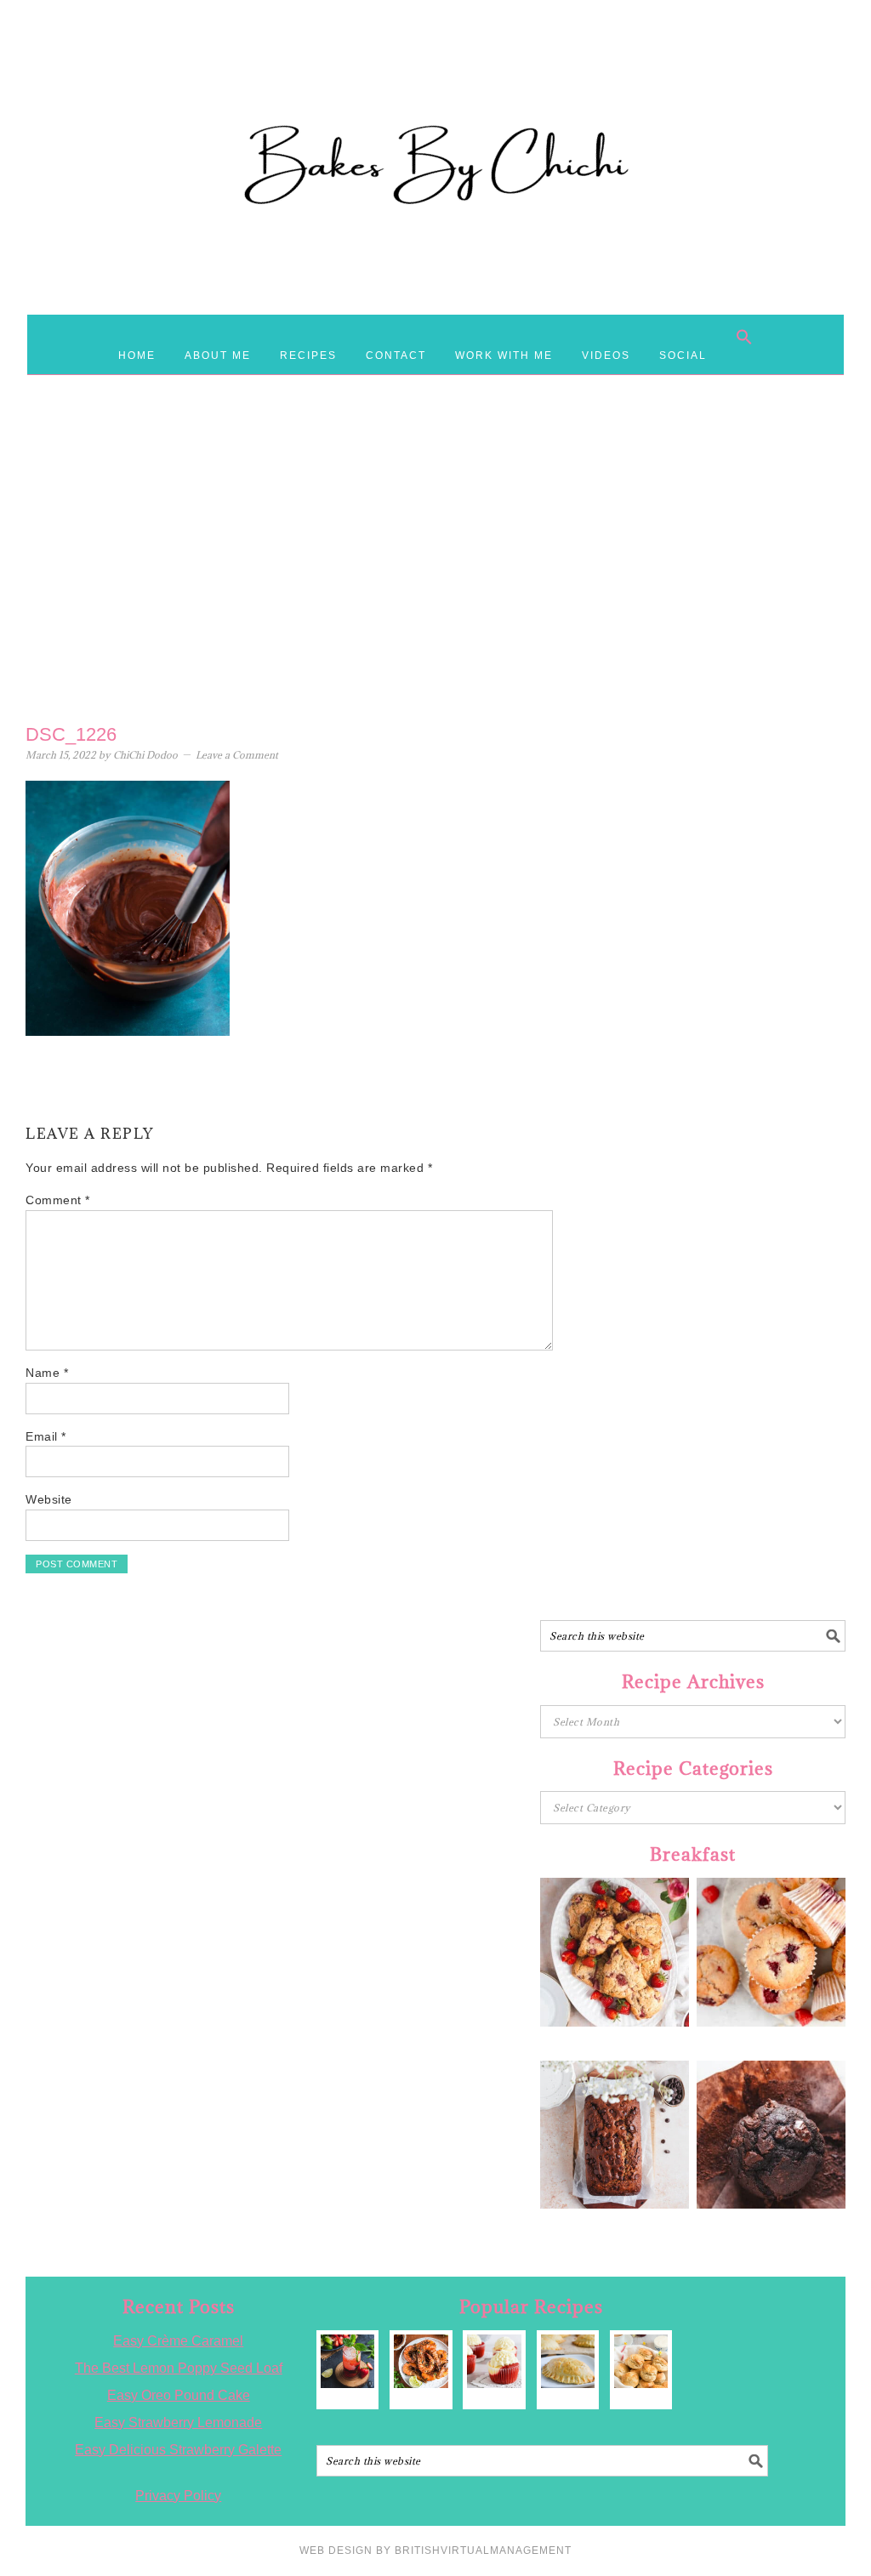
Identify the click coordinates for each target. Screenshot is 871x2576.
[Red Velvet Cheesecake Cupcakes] (494, 2361)
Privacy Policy (178, 2496)
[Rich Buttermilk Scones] (641, 2361)
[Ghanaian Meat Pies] (568, 2361)
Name (47, 1373)
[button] (744, 337)
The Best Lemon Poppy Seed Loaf (179, 2368)
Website (49, 1499)
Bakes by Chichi (435, 89)
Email (46, 1436)
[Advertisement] (435, 579)
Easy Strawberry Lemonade (178, 2422)
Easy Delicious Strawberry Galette (178, 2450)
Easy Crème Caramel (178, 2341)
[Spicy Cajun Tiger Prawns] (421, 2361)
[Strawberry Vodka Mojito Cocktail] (347, 2361)
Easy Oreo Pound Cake (179, 2395)
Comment (58, 1200)
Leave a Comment (237, 755)
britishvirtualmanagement (483, 2550)
